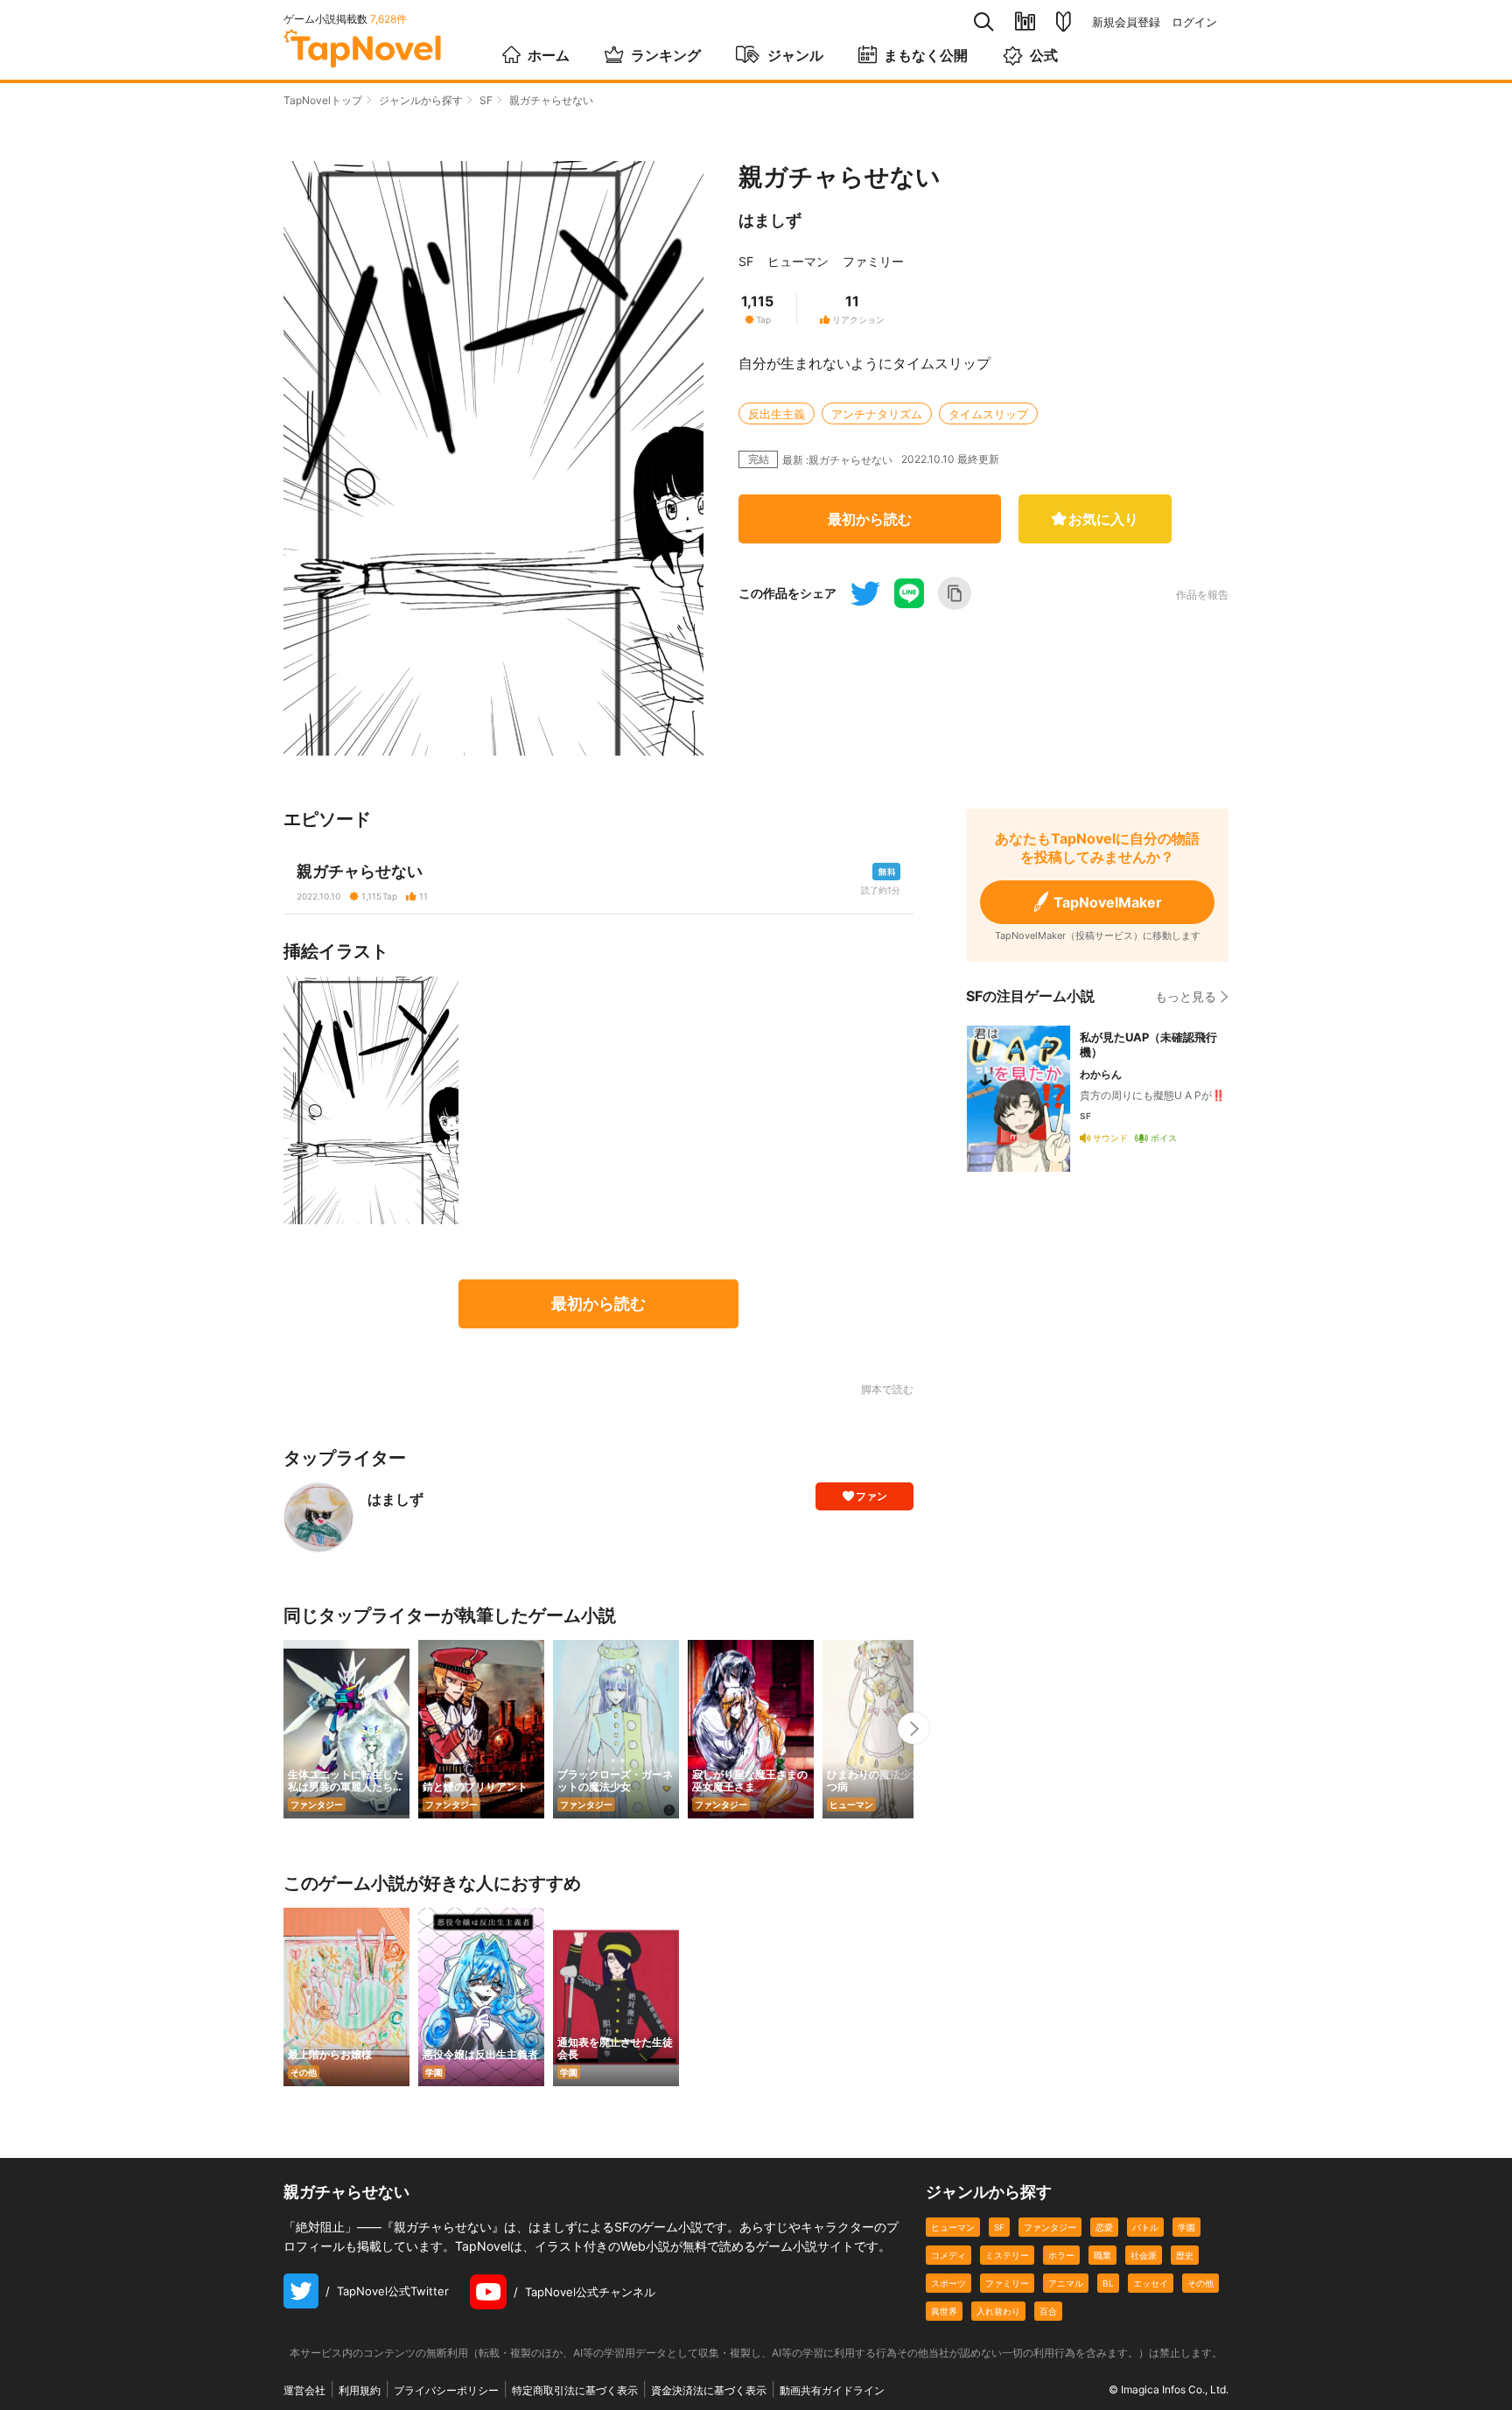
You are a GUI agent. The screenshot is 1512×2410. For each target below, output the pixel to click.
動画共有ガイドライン (832, 2390)
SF (486, 100)
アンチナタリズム (877, 414)
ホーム (549, 55)
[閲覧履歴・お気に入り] (1025, 21)
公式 (1044, 55)
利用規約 (360, 2390)
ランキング (666, 55)
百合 (1048, 2311)
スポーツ (948, 2283)
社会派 (1144, 2255)
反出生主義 (777, 414)
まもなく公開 (926, 55)
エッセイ (1151, 2283)
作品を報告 (1202, 595)
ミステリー (1007, 2255)
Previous (283, 1728)
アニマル (1066, 2283)
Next (913, 1728)
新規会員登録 (1126, 22)
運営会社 (304, 2390)
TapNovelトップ (323, 100)
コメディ (948, 2255)
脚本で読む (887, 1389)
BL (1108, 2283)
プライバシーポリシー (446, 2390)
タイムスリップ (988, 414)
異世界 (944, 2311)
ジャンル (795, 55)
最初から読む (870, 519)
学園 (1186, 2227)
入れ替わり (998, 2311)
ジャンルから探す (421, 100)
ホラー (1061, 2255)
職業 (1102, 2255)
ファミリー (873, 261)
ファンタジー (1050, 2227)
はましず (770, 220)
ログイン (1194, 22)
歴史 (1185, 2255)
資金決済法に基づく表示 (709, 2390)
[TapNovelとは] (1064, 22)
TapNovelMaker (1108, 902)
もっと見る (1186, 996)
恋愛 (1104, 2227)
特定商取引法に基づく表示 (575, 2390)
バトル (1145, 2227)
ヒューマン (798, 261)
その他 (1200, 2283)
